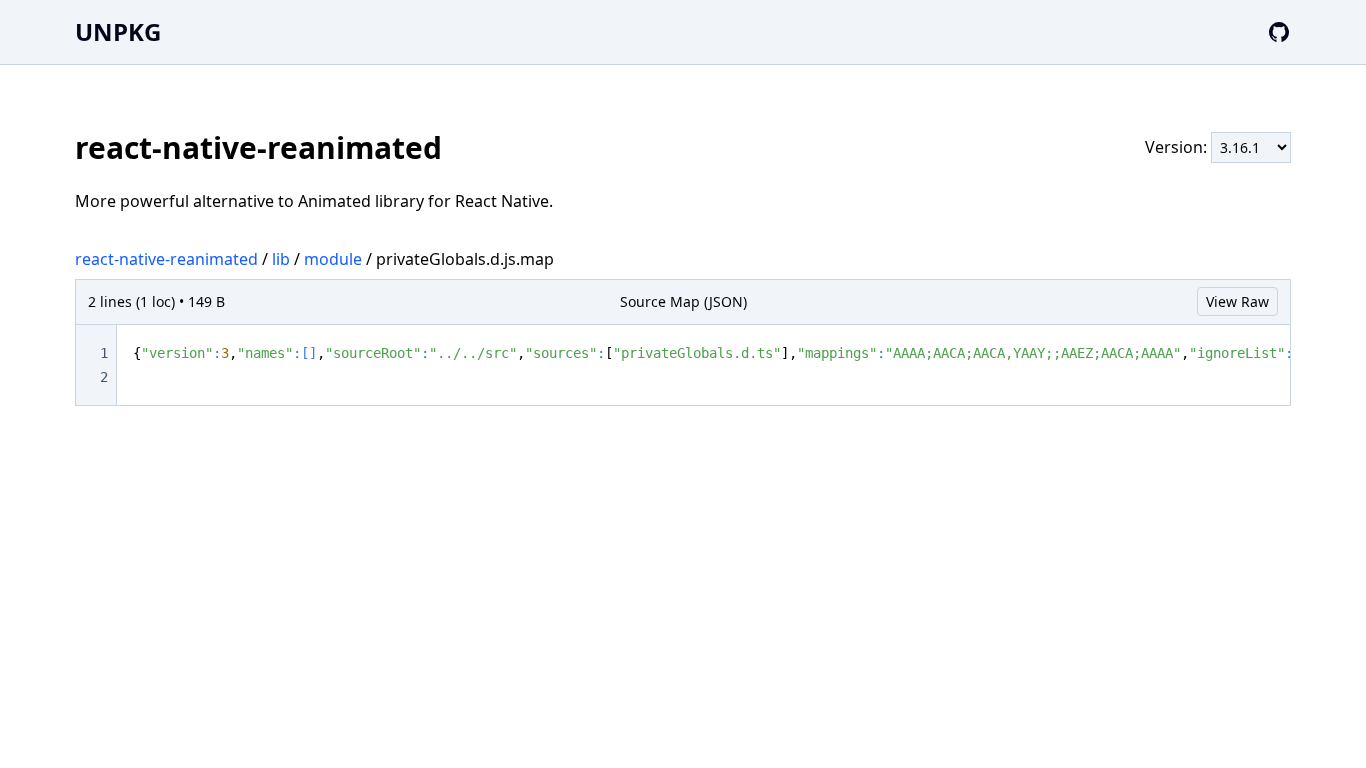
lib (281, 259)
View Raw (1237, 301)
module (333, 259)
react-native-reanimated (166, 259)
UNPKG (118, 31)
